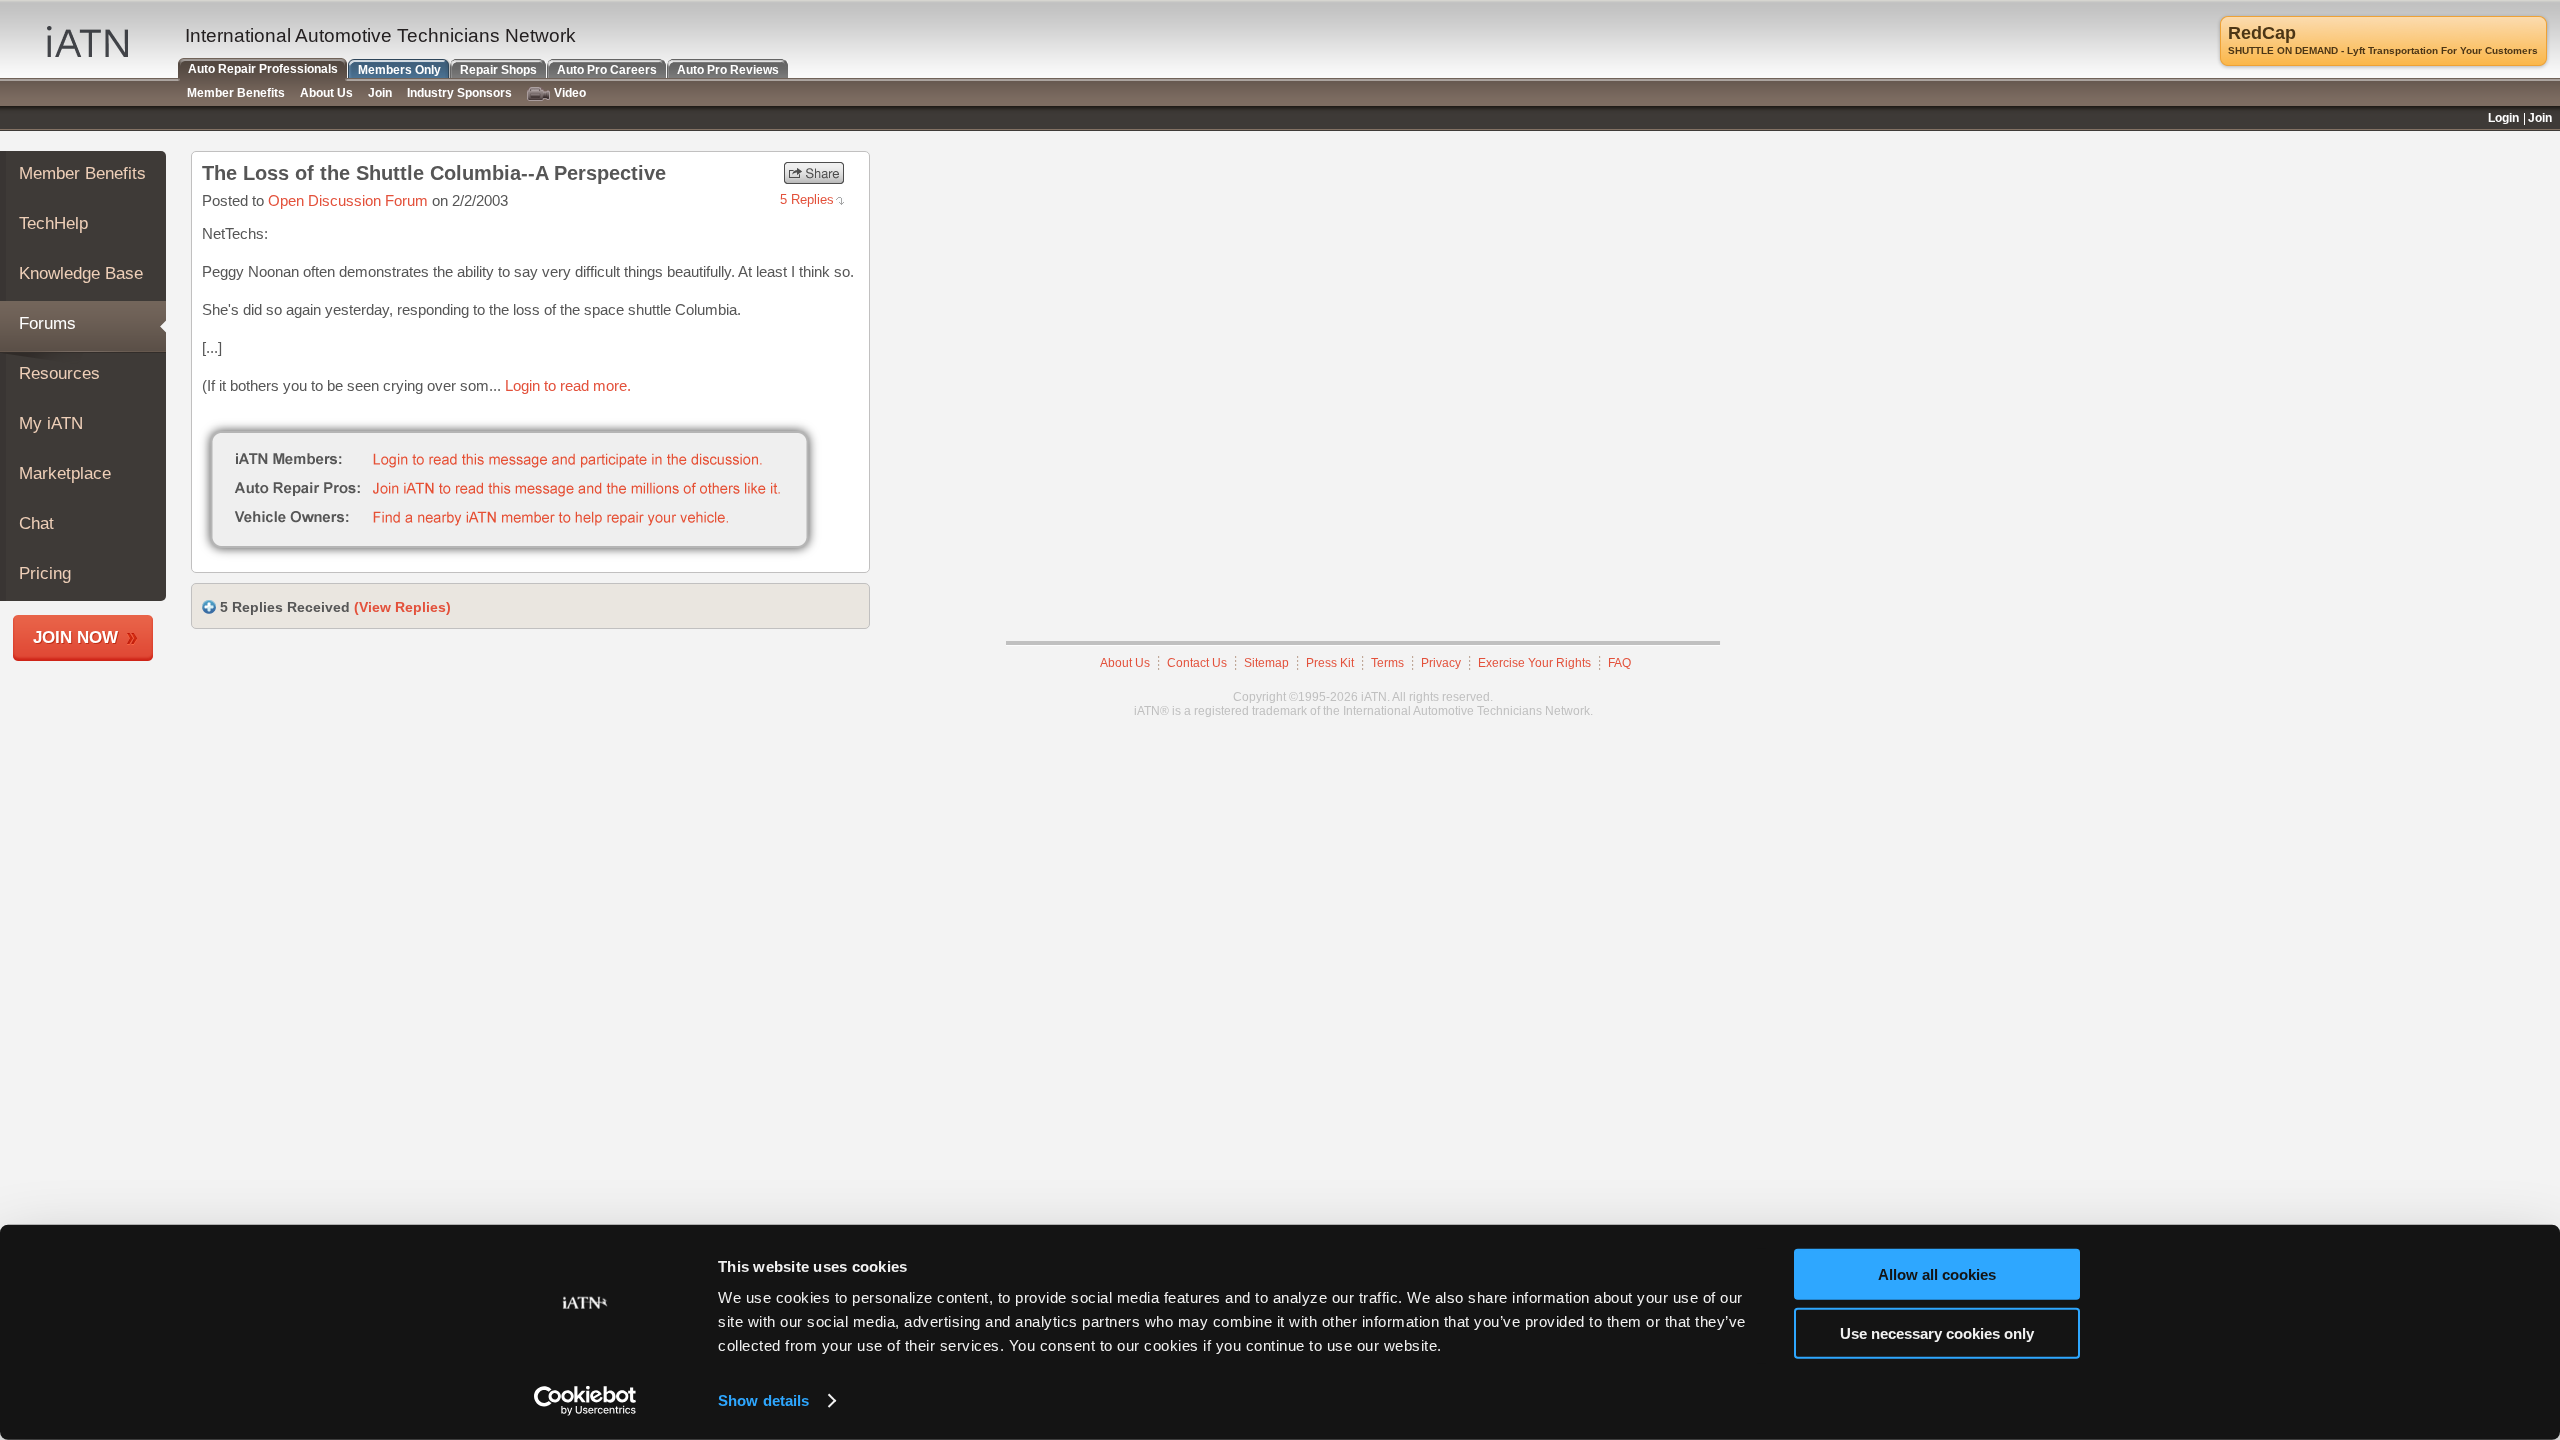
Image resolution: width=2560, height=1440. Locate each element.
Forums (47, 323)
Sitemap (1266, 663)
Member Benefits (82, 173)
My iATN (51, 423)
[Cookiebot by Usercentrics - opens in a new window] (585, 1401)
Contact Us (1197, 663)
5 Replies (807, 199)
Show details (763, 1400)
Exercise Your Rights (1534, 663)
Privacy (1441, 663)
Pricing (45, 573)
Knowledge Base (81, 273)
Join (380, 93)
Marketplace (65, 473)
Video (570, 93)
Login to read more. (568, 385)
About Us (1125, 663)
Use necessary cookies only (1937, 1332)
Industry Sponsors (459, 93)
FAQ (1619, 663)
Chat (36, 523)
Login (2503, 118)
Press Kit (1330, 663)
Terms (1387, 663)
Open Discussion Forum (348, 200)
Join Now (75, 637)
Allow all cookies (1937, 1274)
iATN (87, 41)
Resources (59, 373)
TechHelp (53, 223)
